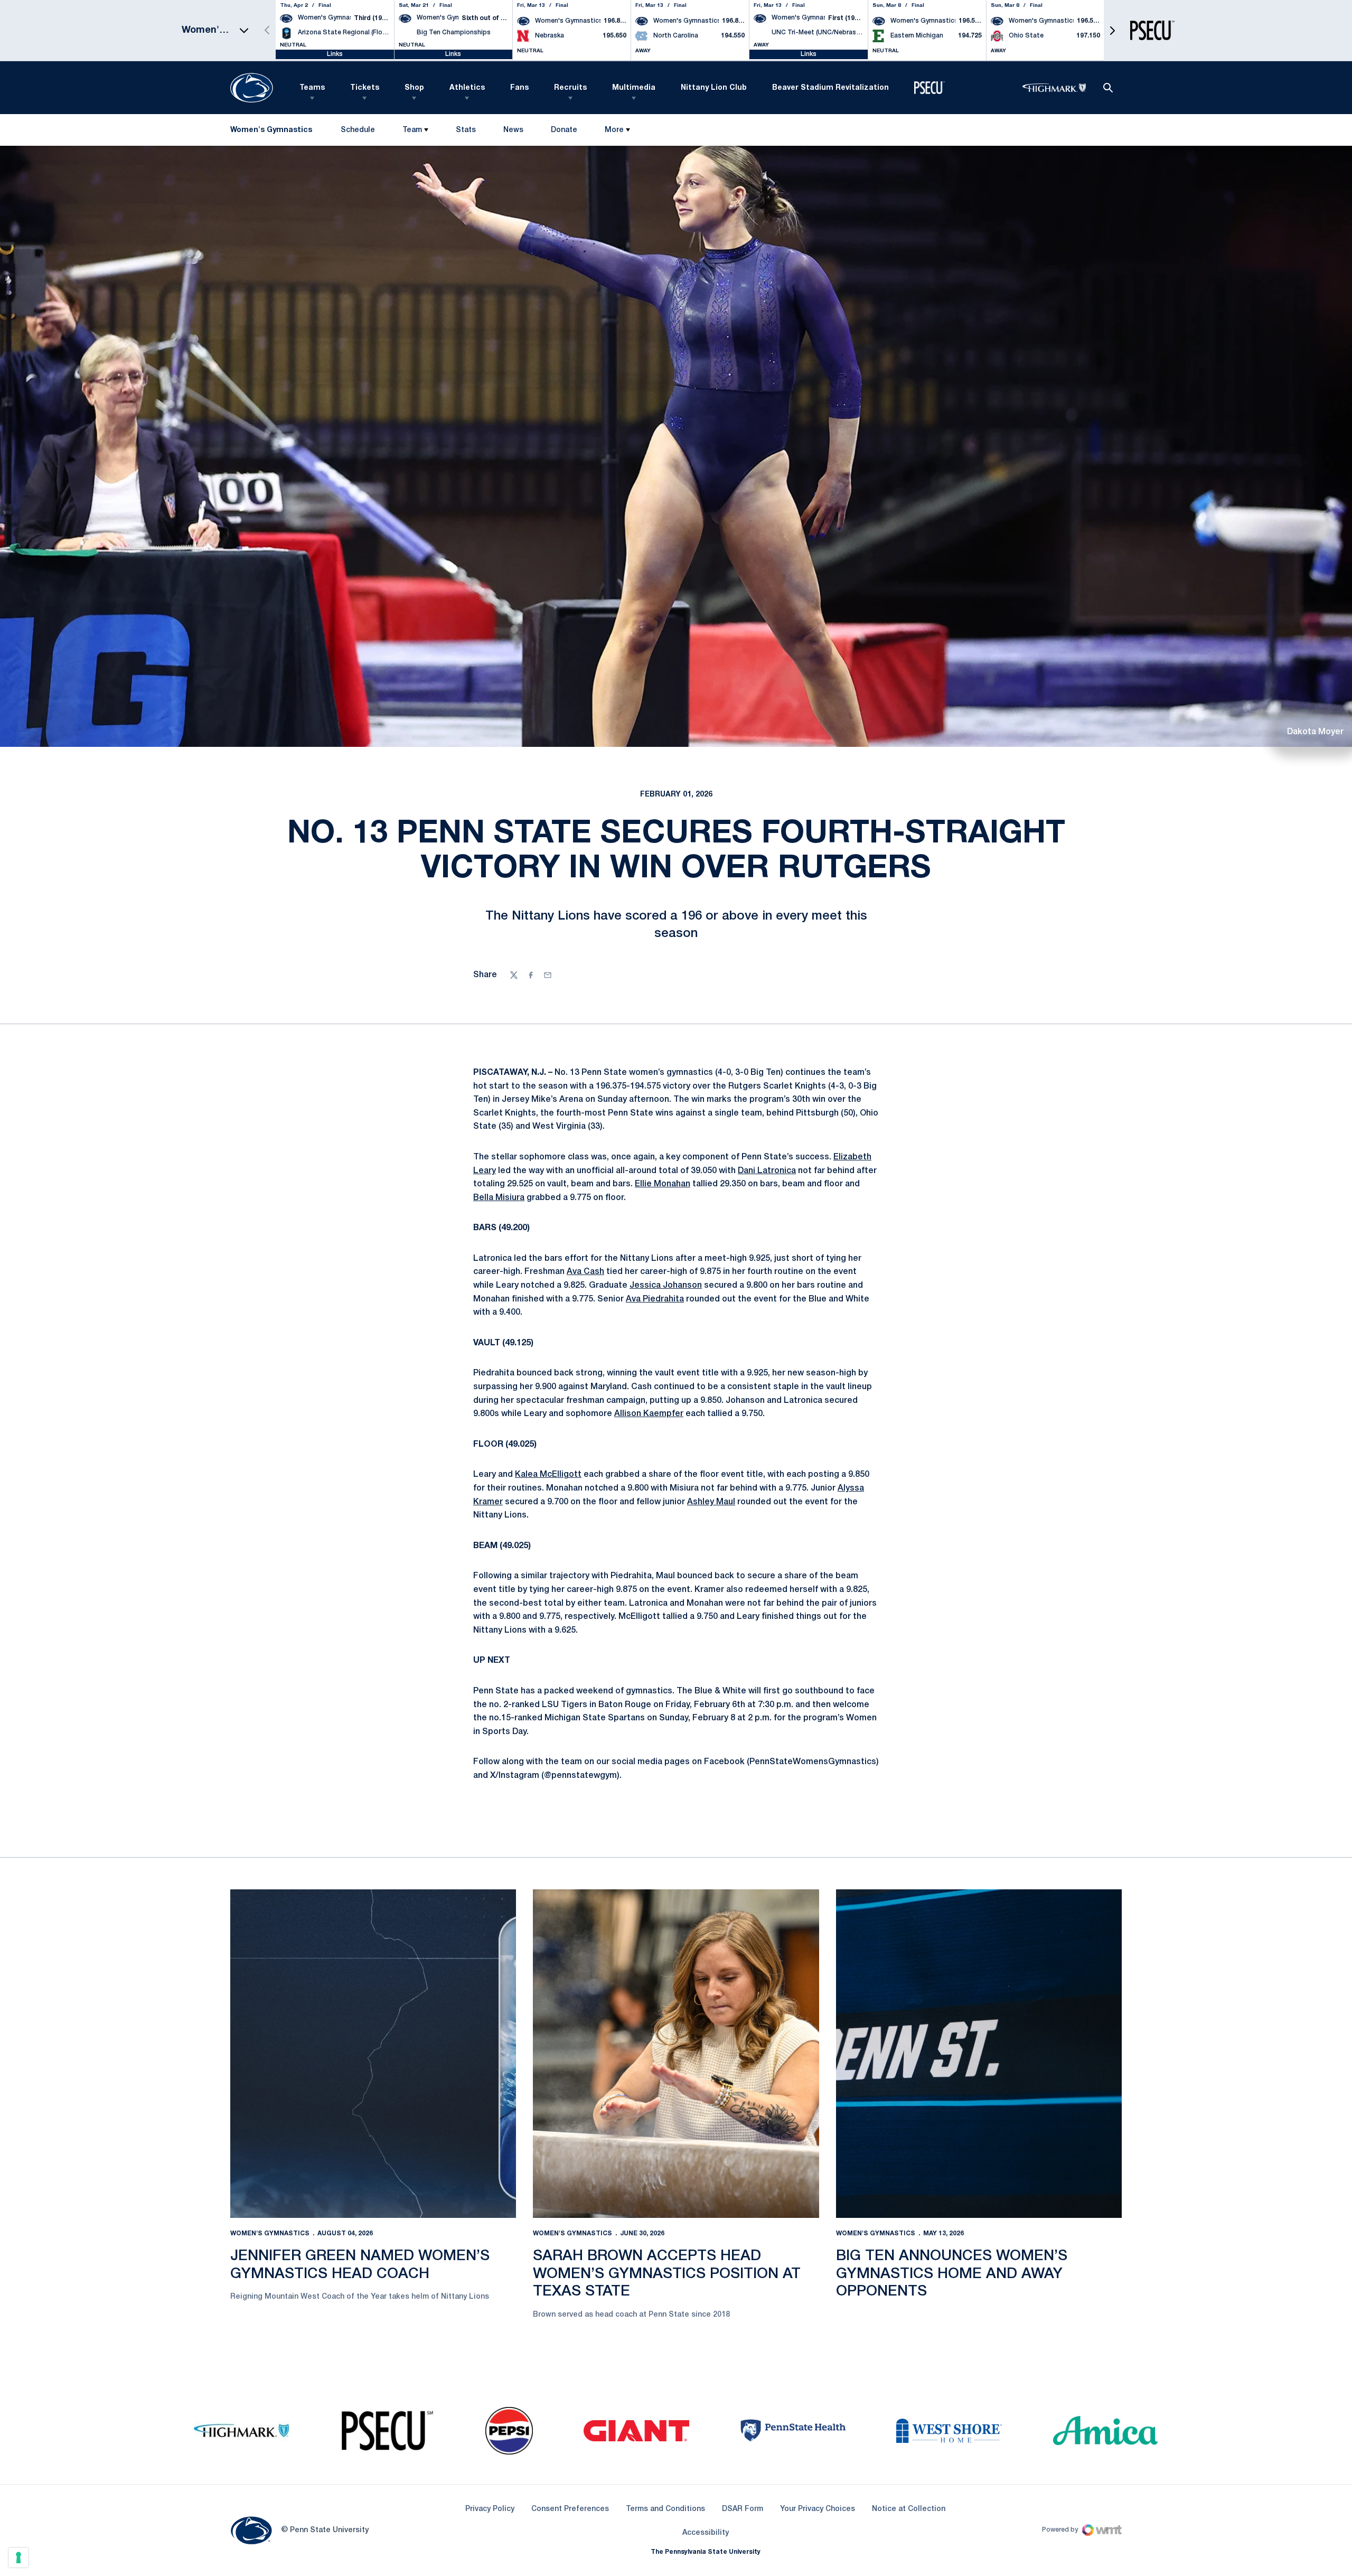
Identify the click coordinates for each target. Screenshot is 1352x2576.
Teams (312, 88)
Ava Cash (585, 1272)
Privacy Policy (490, 2509)
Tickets (365, 88)
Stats (466, 130)
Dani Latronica (767, 1171)
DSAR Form (743, 2509)
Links (335, 54)
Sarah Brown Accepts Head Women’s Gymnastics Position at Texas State (667, 2274)
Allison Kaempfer (649, 1414)
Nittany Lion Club (714, 88)
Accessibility (706, 2533)
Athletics (467, 88)
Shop (414, 88)
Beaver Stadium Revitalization (830, 88)
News (513, 130)
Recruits (570, 88)
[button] (1112, 30)
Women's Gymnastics (270, 2233)
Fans (519, 88)
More (614, 130)
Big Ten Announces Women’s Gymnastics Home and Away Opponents (952, 2274)
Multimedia (634, 88)
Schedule (358, 130)
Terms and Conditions (665, 2509)
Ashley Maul (711, 1502)
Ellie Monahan (663, 1184)
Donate (564, 132)
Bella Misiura (499, 1198)
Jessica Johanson (666, 1286)
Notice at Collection (909, 2509)
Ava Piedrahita (655, 1299)
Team (412, 130)
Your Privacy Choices (818, 2509)
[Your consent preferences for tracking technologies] (18, 2558)
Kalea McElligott (548, 1475)
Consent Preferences (570, 2509)
